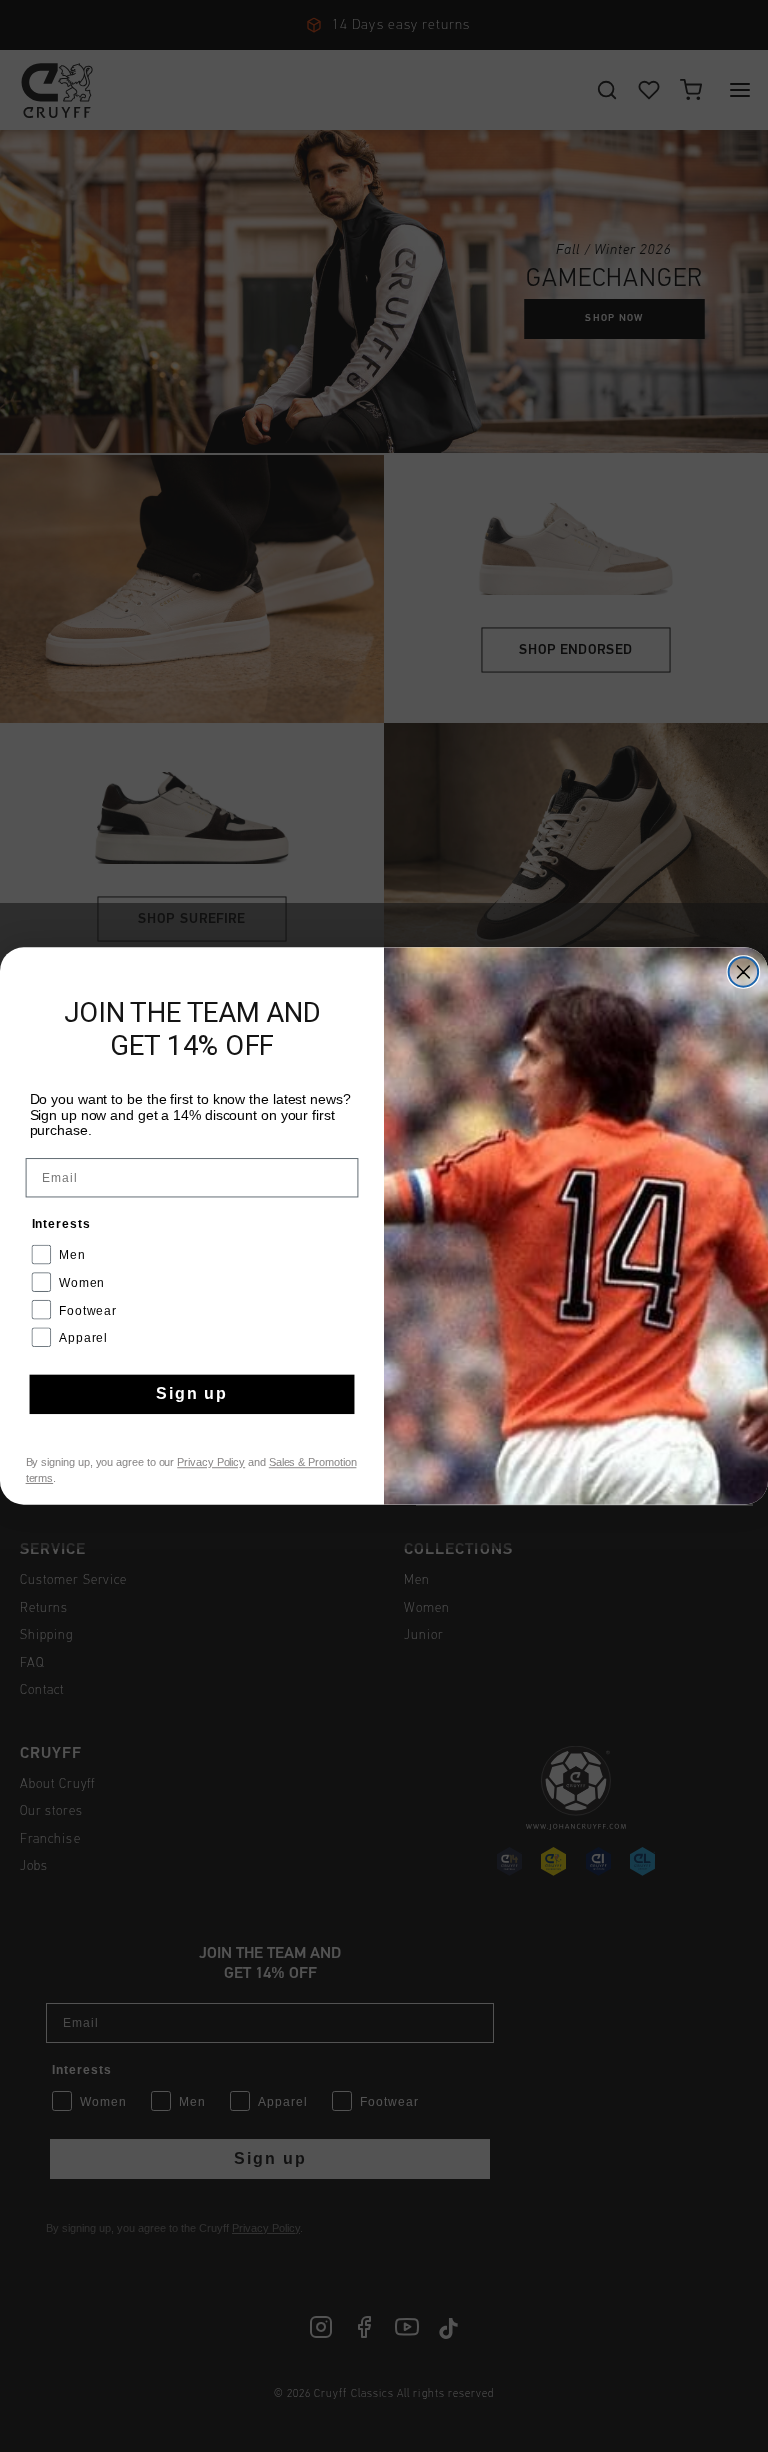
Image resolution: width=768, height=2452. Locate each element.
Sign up (192, 1394)
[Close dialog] (744, 972)
